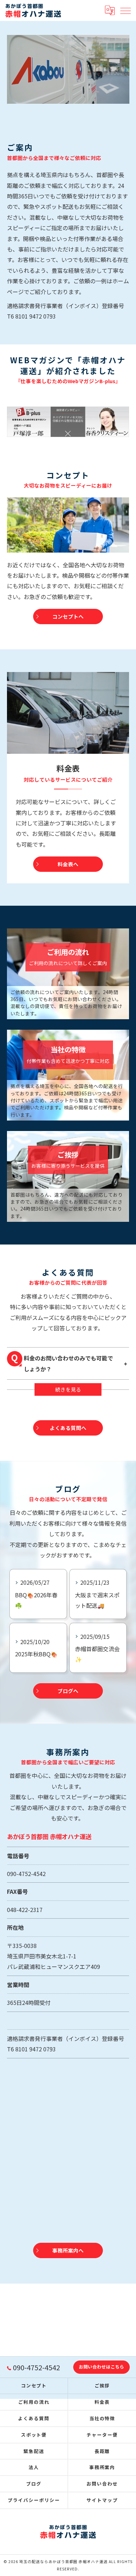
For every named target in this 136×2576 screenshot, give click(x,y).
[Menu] (125, 10)
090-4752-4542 (26, 1874)
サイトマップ (102, 2500)
